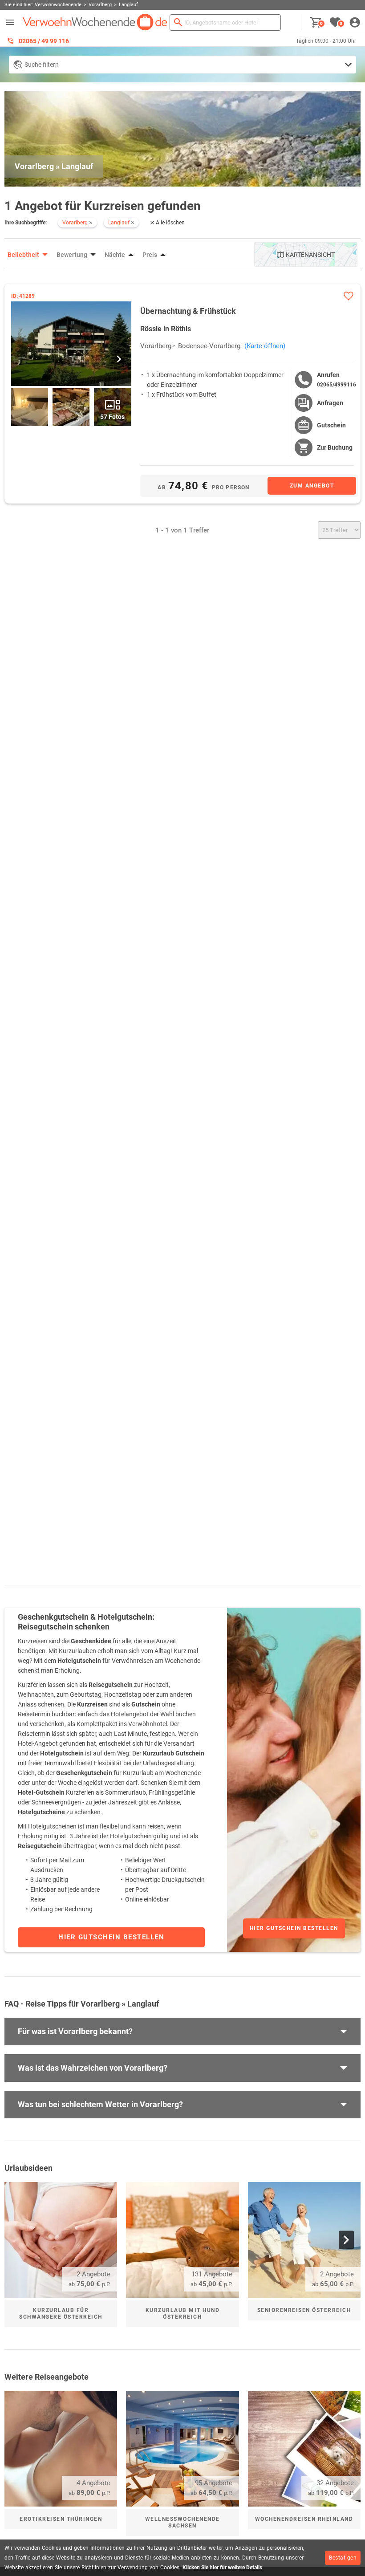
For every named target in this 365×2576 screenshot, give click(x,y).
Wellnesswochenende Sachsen (182, 2522)
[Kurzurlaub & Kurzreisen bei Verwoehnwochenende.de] (95, 22)
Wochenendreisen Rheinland (304, 2519)
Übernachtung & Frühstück (188, 311)
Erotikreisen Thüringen (61, 2519)
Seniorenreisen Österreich (304, 2310)
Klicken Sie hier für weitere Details (222, 2568)
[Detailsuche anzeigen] (182, 65)
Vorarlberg (156, 346)
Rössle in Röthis (166, 329)
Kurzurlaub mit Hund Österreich (183, 2314)
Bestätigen (343, 2558)
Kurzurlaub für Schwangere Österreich (61, 2314)
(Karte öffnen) (265, 346)
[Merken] (348, 296)
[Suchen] (178, 22)
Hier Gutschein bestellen (294, 1928)
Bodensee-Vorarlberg (209, 346)
